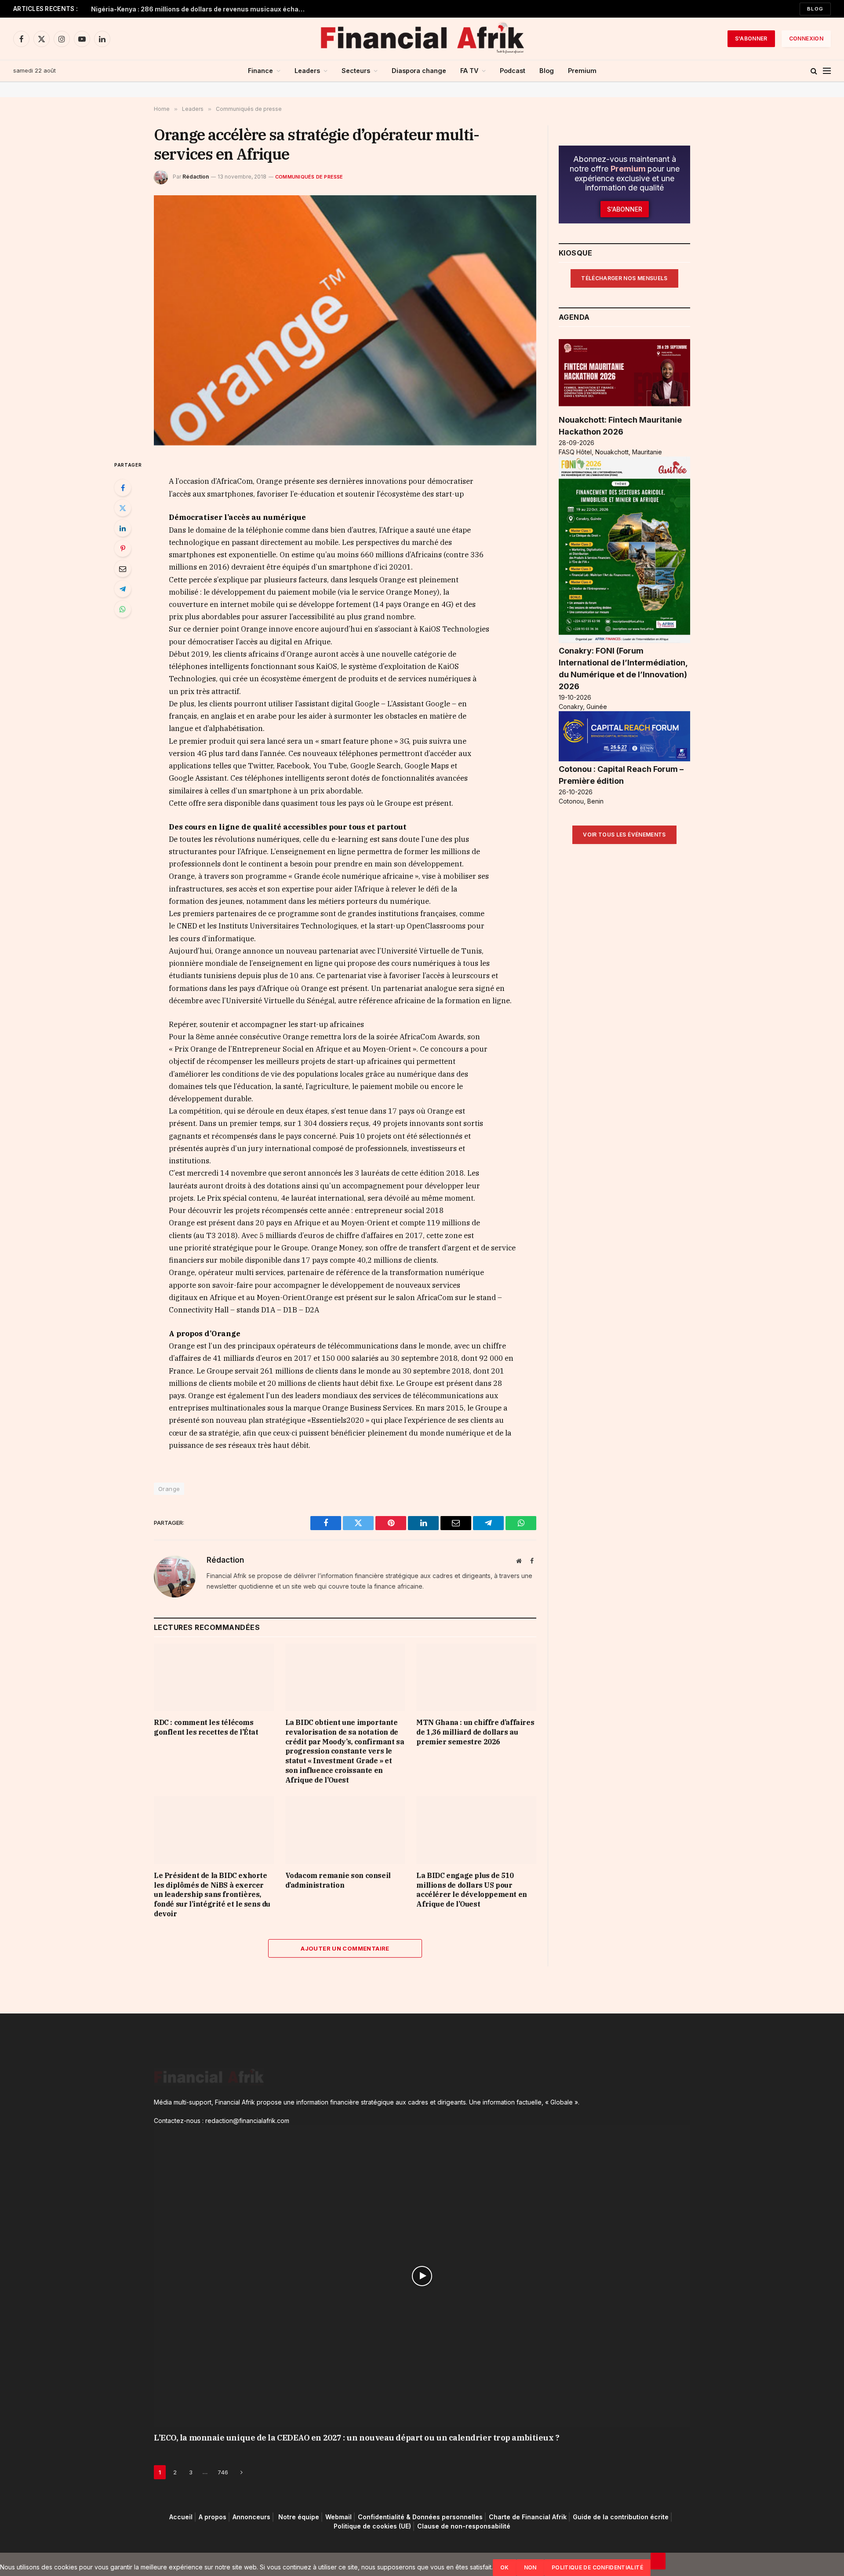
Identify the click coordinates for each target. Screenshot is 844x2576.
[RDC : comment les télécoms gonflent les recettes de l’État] (214, 1677)
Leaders (307, 71)
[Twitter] (123, 508)
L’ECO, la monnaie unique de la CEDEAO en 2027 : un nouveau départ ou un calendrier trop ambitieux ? (357, 2437)
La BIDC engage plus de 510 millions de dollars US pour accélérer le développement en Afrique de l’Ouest (471, 1890)
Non (530, 2567)
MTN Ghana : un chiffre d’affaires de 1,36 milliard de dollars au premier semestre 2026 (475, 1732)
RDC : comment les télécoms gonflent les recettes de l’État (206, 1727)
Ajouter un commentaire (345, 1948)
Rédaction (196, 177)
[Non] (658, 2561)
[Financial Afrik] (422, 39)
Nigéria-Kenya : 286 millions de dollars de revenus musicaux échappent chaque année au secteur (201, 9)
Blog (815, 9)
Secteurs (356, 71)
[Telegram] (123, 589)
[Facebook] (123, 488)
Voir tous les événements (624, 835)
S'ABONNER (751, 38)
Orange (169, 1489)
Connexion (806, 38)
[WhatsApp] (123, 609)
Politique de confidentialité (597, 2567)
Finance (260, 71)
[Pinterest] (123, 548)
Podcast (513, 71)
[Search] (814, 71)
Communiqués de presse (309, 177)
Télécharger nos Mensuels (624, 278)
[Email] (123, 569)
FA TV (469, 71)
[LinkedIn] (123, 528)
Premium (582, 71)
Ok (505, 2567)
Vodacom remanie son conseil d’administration (338, 1880)
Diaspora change (419, 71)
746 (223, 2472)
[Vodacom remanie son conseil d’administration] (345, 1830)
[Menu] (827, 71)
